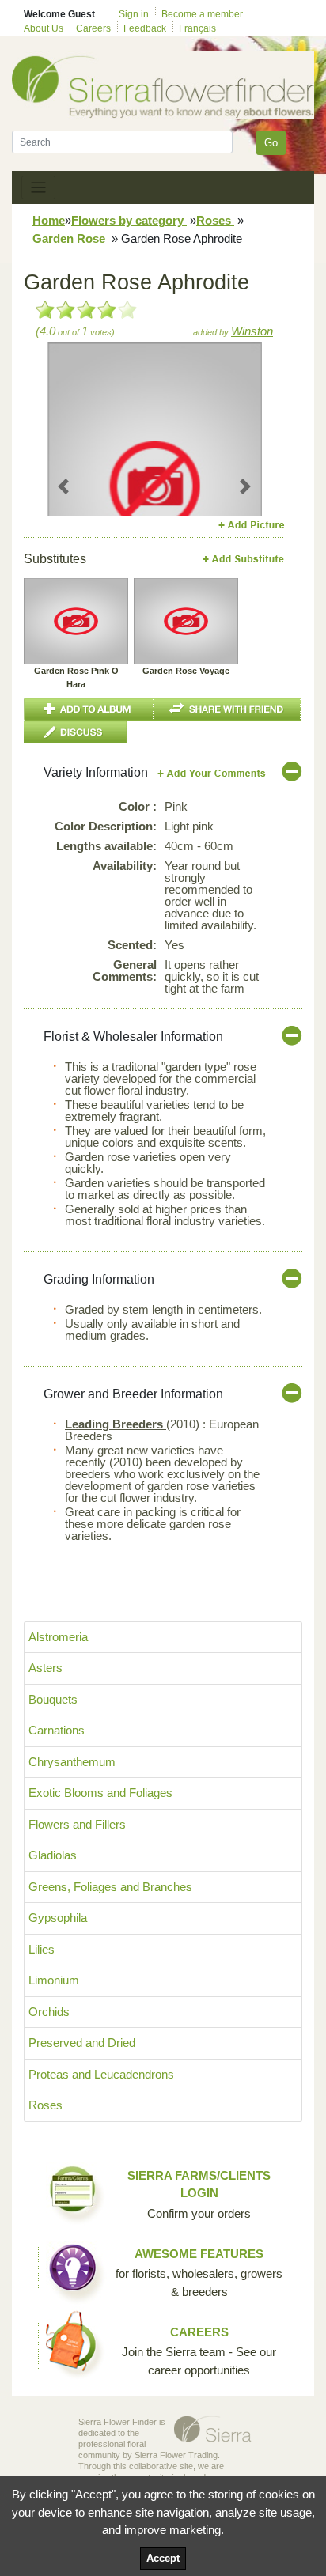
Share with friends (227, 709)
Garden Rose (70, 238)
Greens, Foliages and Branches (110, 1887)
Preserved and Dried (82, 2043)
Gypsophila (58, 1918)
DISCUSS (76, 732)
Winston (252, 331)
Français (197, 28)
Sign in (134, 14)
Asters (45, 1668)
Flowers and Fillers (77, 1824)
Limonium (54, 1980)
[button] (64, 486)
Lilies (42, 1949)
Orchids (49, 2012)
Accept (163, 2558)
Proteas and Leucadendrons (101, 2074)
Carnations (57, 1730)
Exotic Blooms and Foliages (100, 1793)
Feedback (145, 28)
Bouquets (53, 1699)
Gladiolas (53, 1855)
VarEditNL (212, 773)
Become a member (202, 14)
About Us (44, 28)
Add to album (89, 709)
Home (49, 220)
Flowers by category (129, 220)
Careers (93, 28)
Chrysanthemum (72, 1762)
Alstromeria (58, 1637)
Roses (215, 220)
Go (271, 143)
